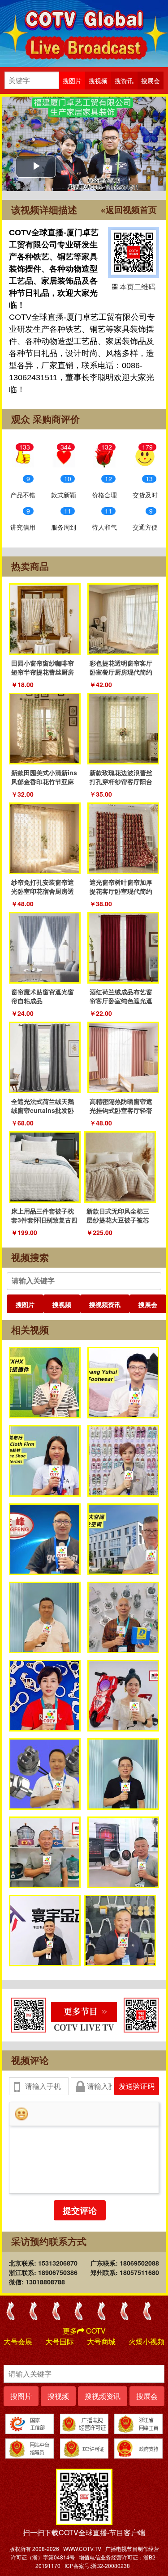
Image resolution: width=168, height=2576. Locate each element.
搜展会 (148, 1304)
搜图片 (25, 1304)
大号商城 (101, 2341)
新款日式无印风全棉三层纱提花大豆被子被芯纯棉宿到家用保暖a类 (118, 1220)
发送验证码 (137, 2086)
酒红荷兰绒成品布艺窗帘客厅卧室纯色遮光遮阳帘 (121, 1001)
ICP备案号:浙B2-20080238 (97, 2565)
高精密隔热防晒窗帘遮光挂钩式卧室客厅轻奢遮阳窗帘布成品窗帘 (121, 1110)
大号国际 (60, 2341)
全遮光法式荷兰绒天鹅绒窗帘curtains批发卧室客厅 (43, 1110)
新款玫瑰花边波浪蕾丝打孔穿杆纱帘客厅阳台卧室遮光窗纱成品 (121, 781)
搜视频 (62, 1304)
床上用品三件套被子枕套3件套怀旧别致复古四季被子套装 (44, 1220)
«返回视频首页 (129, 210)
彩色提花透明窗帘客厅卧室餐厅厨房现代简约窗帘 (121, 672)
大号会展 (18, 2341)
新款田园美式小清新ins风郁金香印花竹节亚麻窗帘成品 (44, 781)
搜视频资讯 (105, 1304)
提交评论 (80, 2210)
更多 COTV (84, 2331)
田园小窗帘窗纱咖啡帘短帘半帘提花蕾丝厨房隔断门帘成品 (43, 672)
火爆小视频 (146, 2341)
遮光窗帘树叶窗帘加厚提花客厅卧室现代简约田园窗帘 (121, 891)
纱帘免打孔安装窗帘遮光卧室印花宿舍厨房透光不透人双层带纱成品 (43, 891)
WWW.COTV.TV (82, 2548)
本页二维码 (134, 252)
